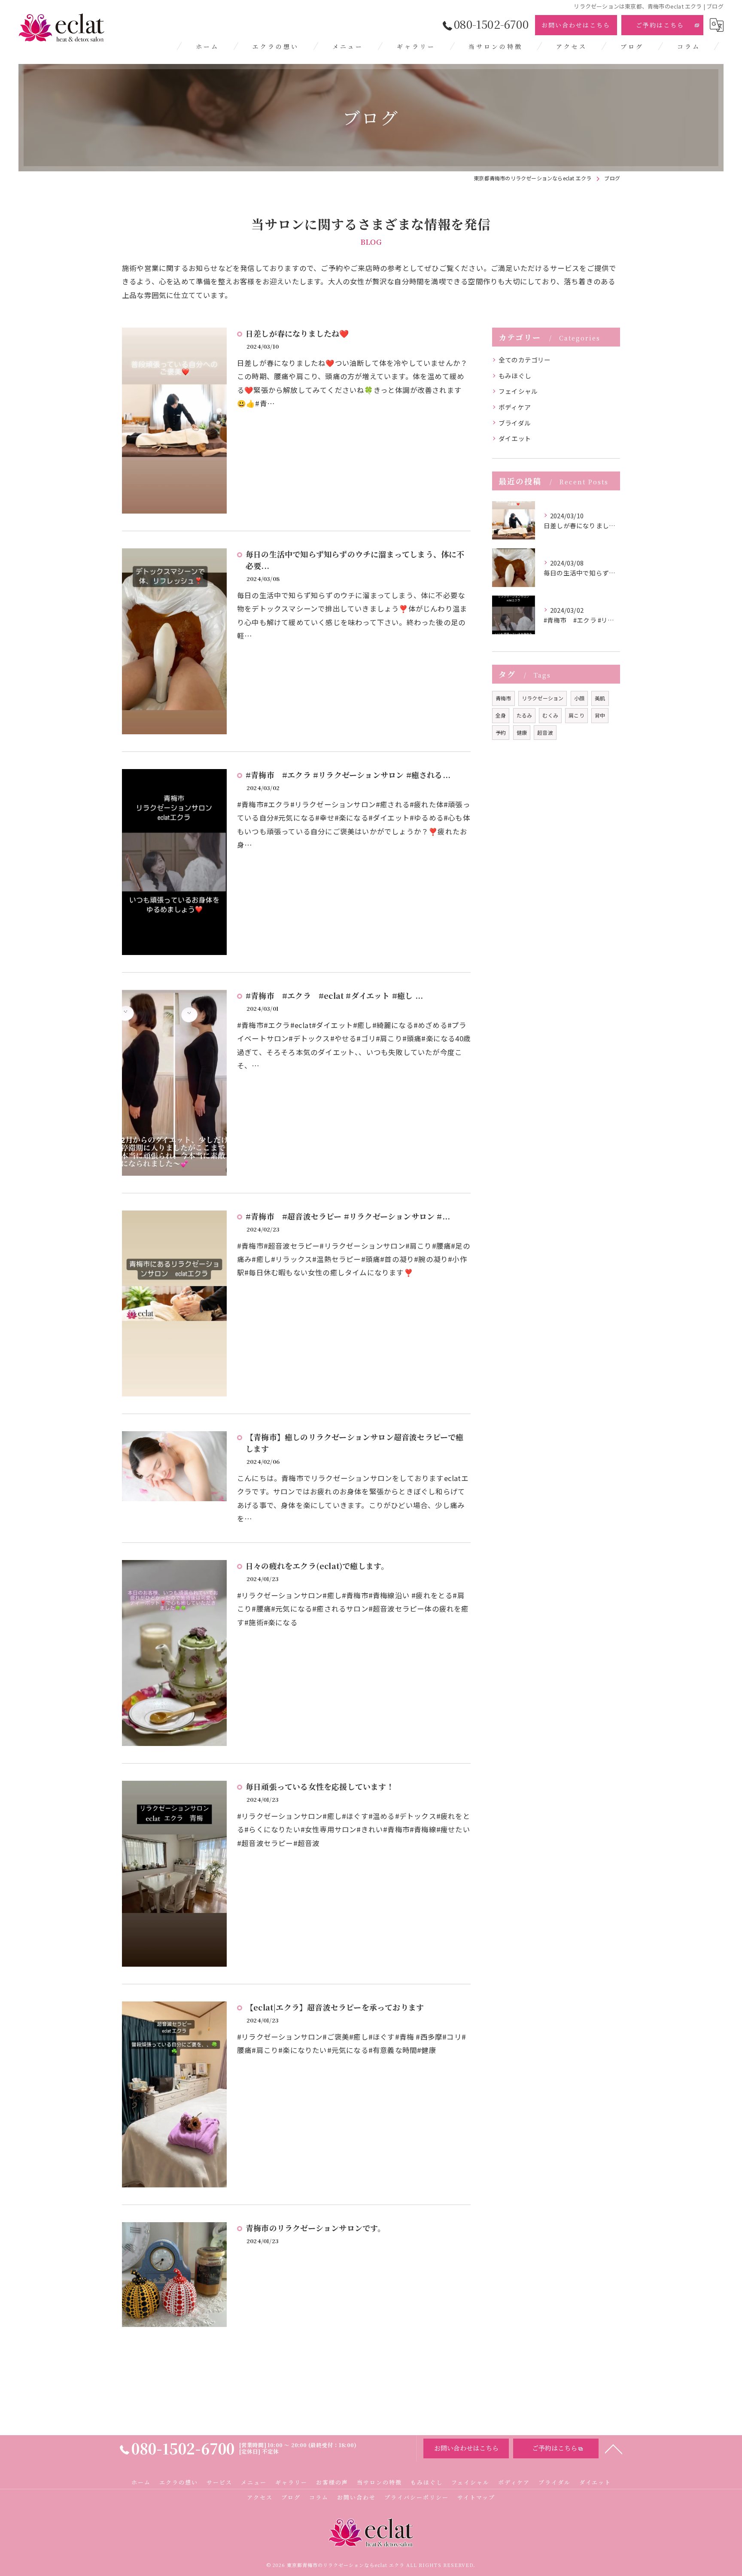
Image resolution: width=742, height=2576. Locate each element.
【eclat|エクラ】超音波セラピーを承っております (335, 2007)
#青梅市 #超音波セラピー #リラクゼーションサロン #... (348, 1216)
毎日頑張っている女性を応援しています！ (320, 1786)
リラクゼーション (543, 698)
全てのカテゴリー (525, 360)
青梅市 (503, 698)
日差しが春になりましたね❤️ (297, 333)
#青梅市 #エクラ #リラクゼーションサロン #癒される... (348, 775)
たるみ (525, 715)
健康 (522, 732)
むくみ (550, 715)
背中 (600, 715)
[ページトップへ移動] (614, 2448)
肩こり (576, 715)
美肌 (600, 698)
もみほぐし (515, 376)
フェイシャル (518, 391)
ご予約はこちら (660, 25)
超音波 (545, 732)
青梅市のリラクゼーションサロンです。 (316, 2228)
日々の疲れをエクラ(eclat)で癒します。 (317, 1566)
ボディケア (515, 407)
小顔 (579, 698)
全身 (501, 715)
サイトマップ (476, 2497)
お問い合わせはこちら (576, 25)
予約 (501, 732)
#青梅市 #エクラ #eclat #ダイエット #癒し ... (334, 995)
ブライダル (515, 423)
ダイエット (515, 438)
